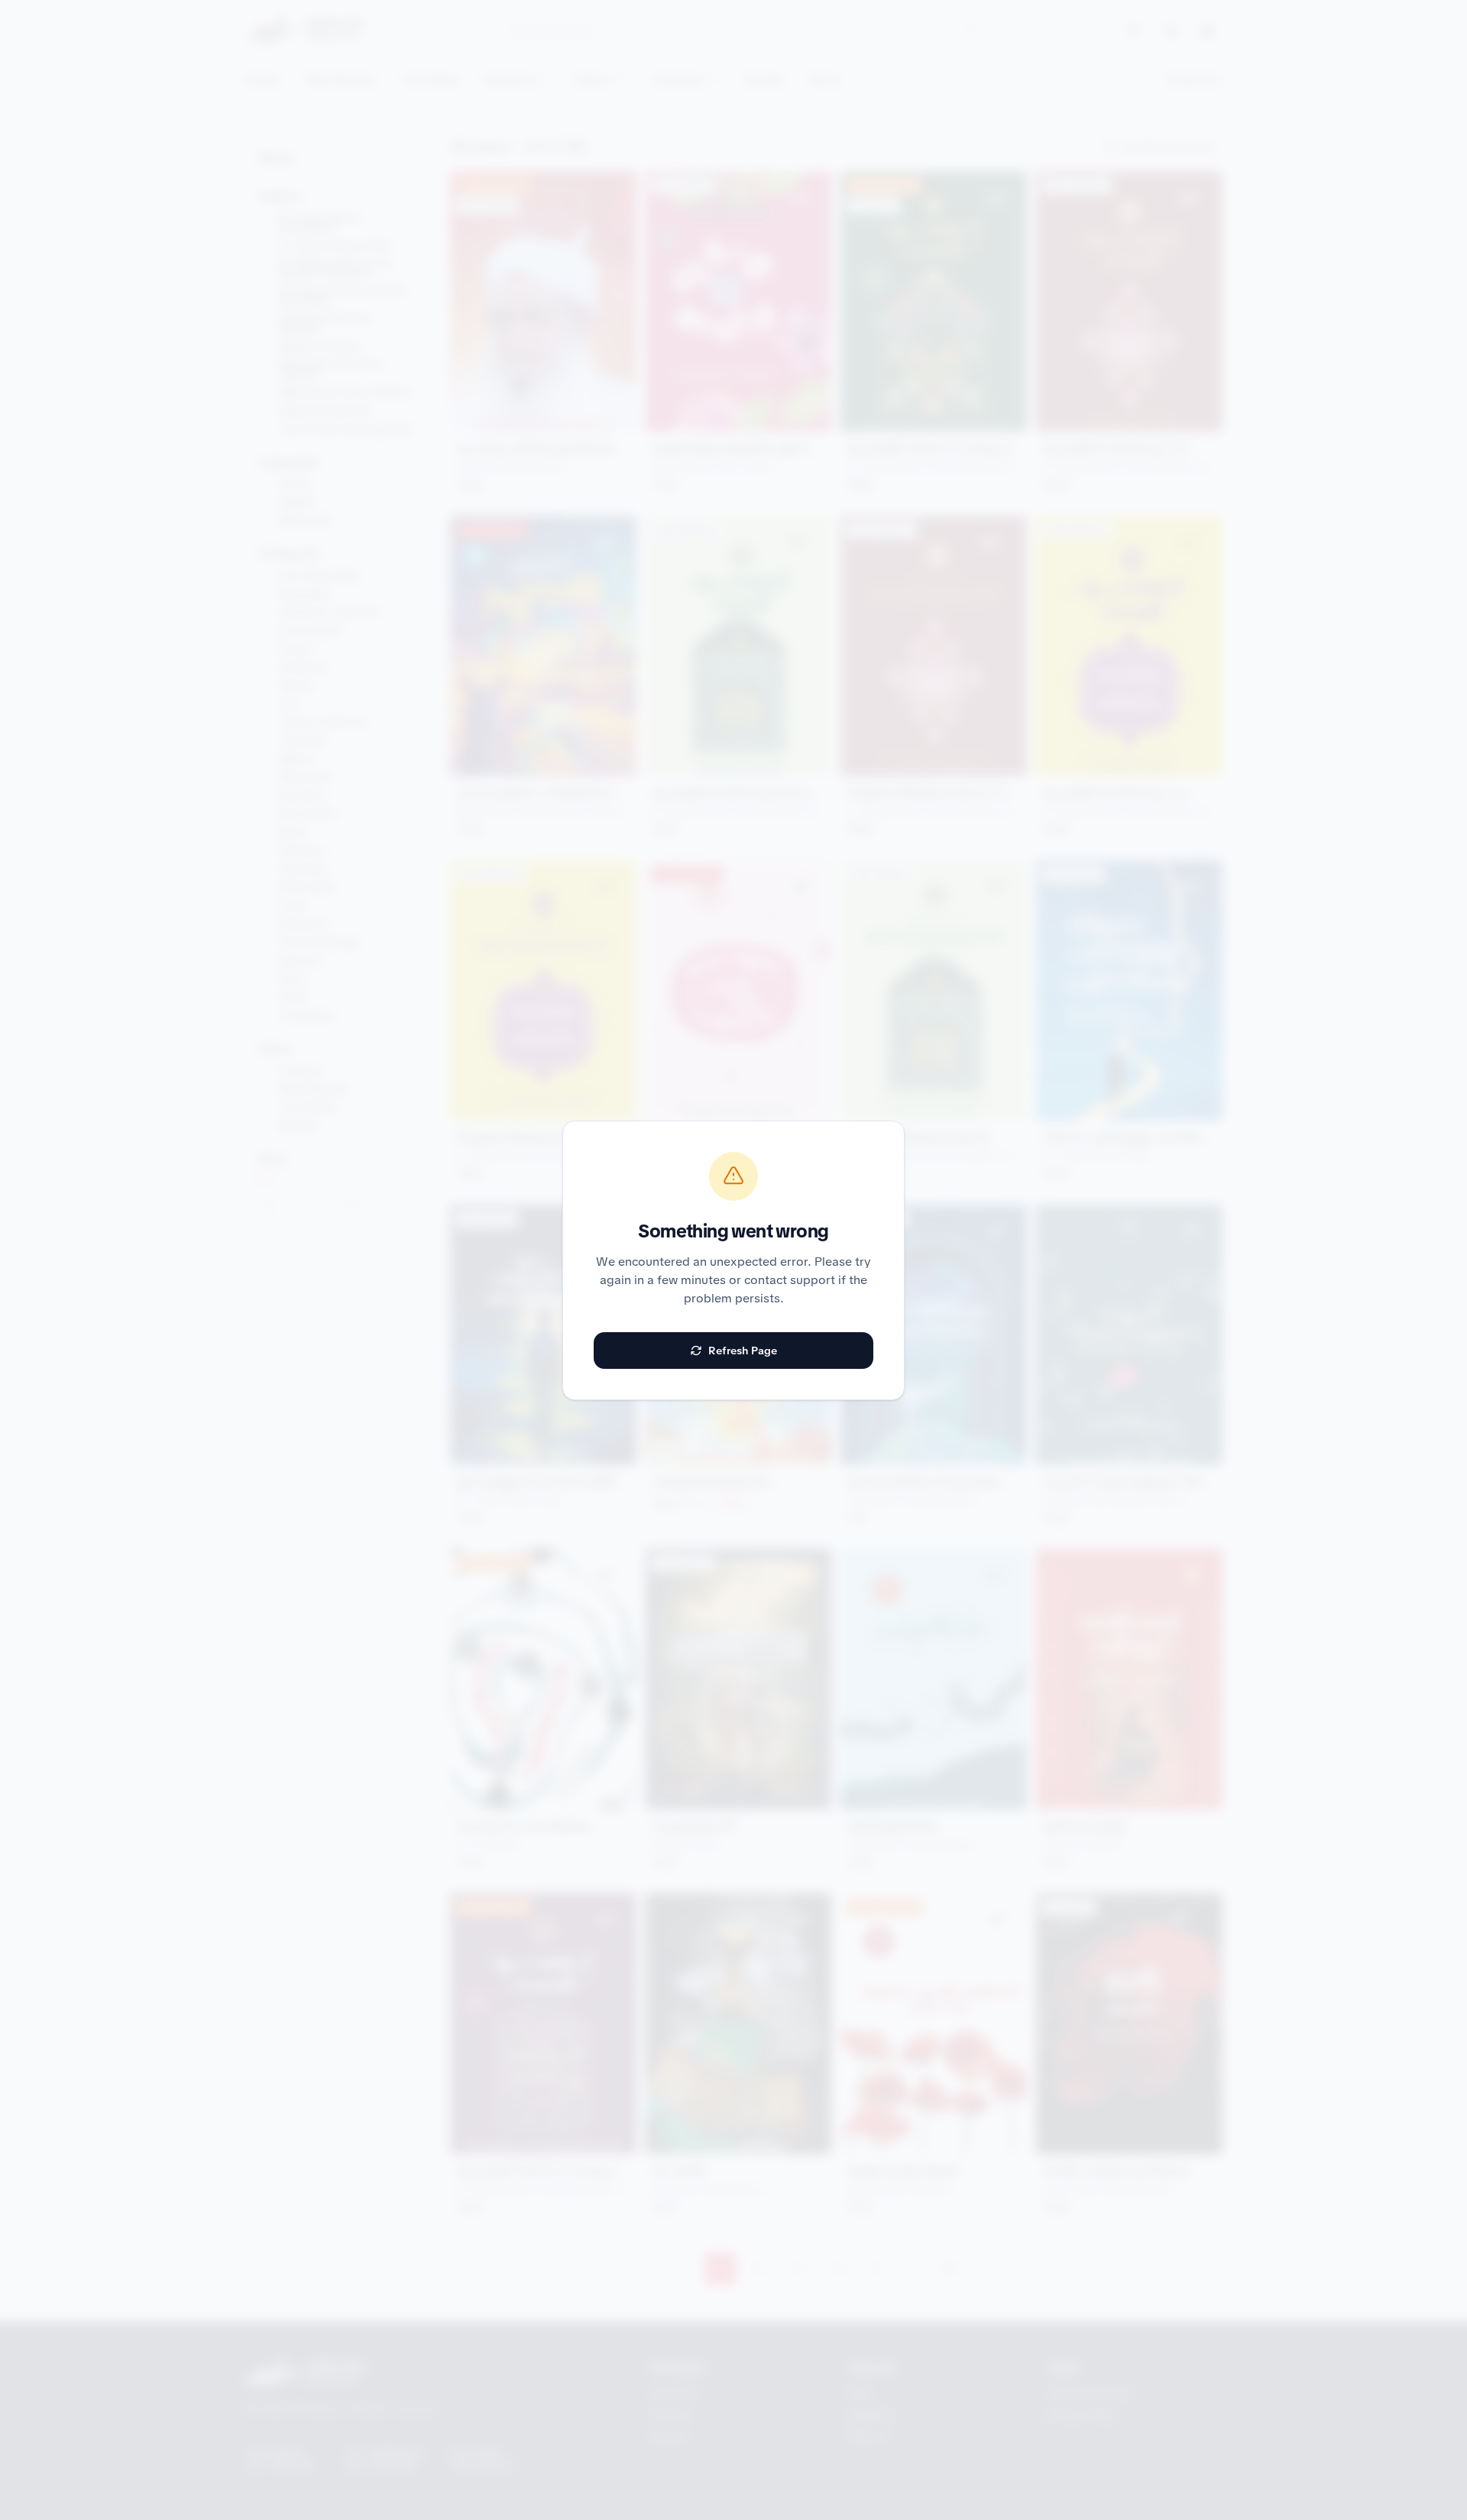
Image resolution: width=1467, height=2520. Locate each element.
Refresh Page (743, 1351)
